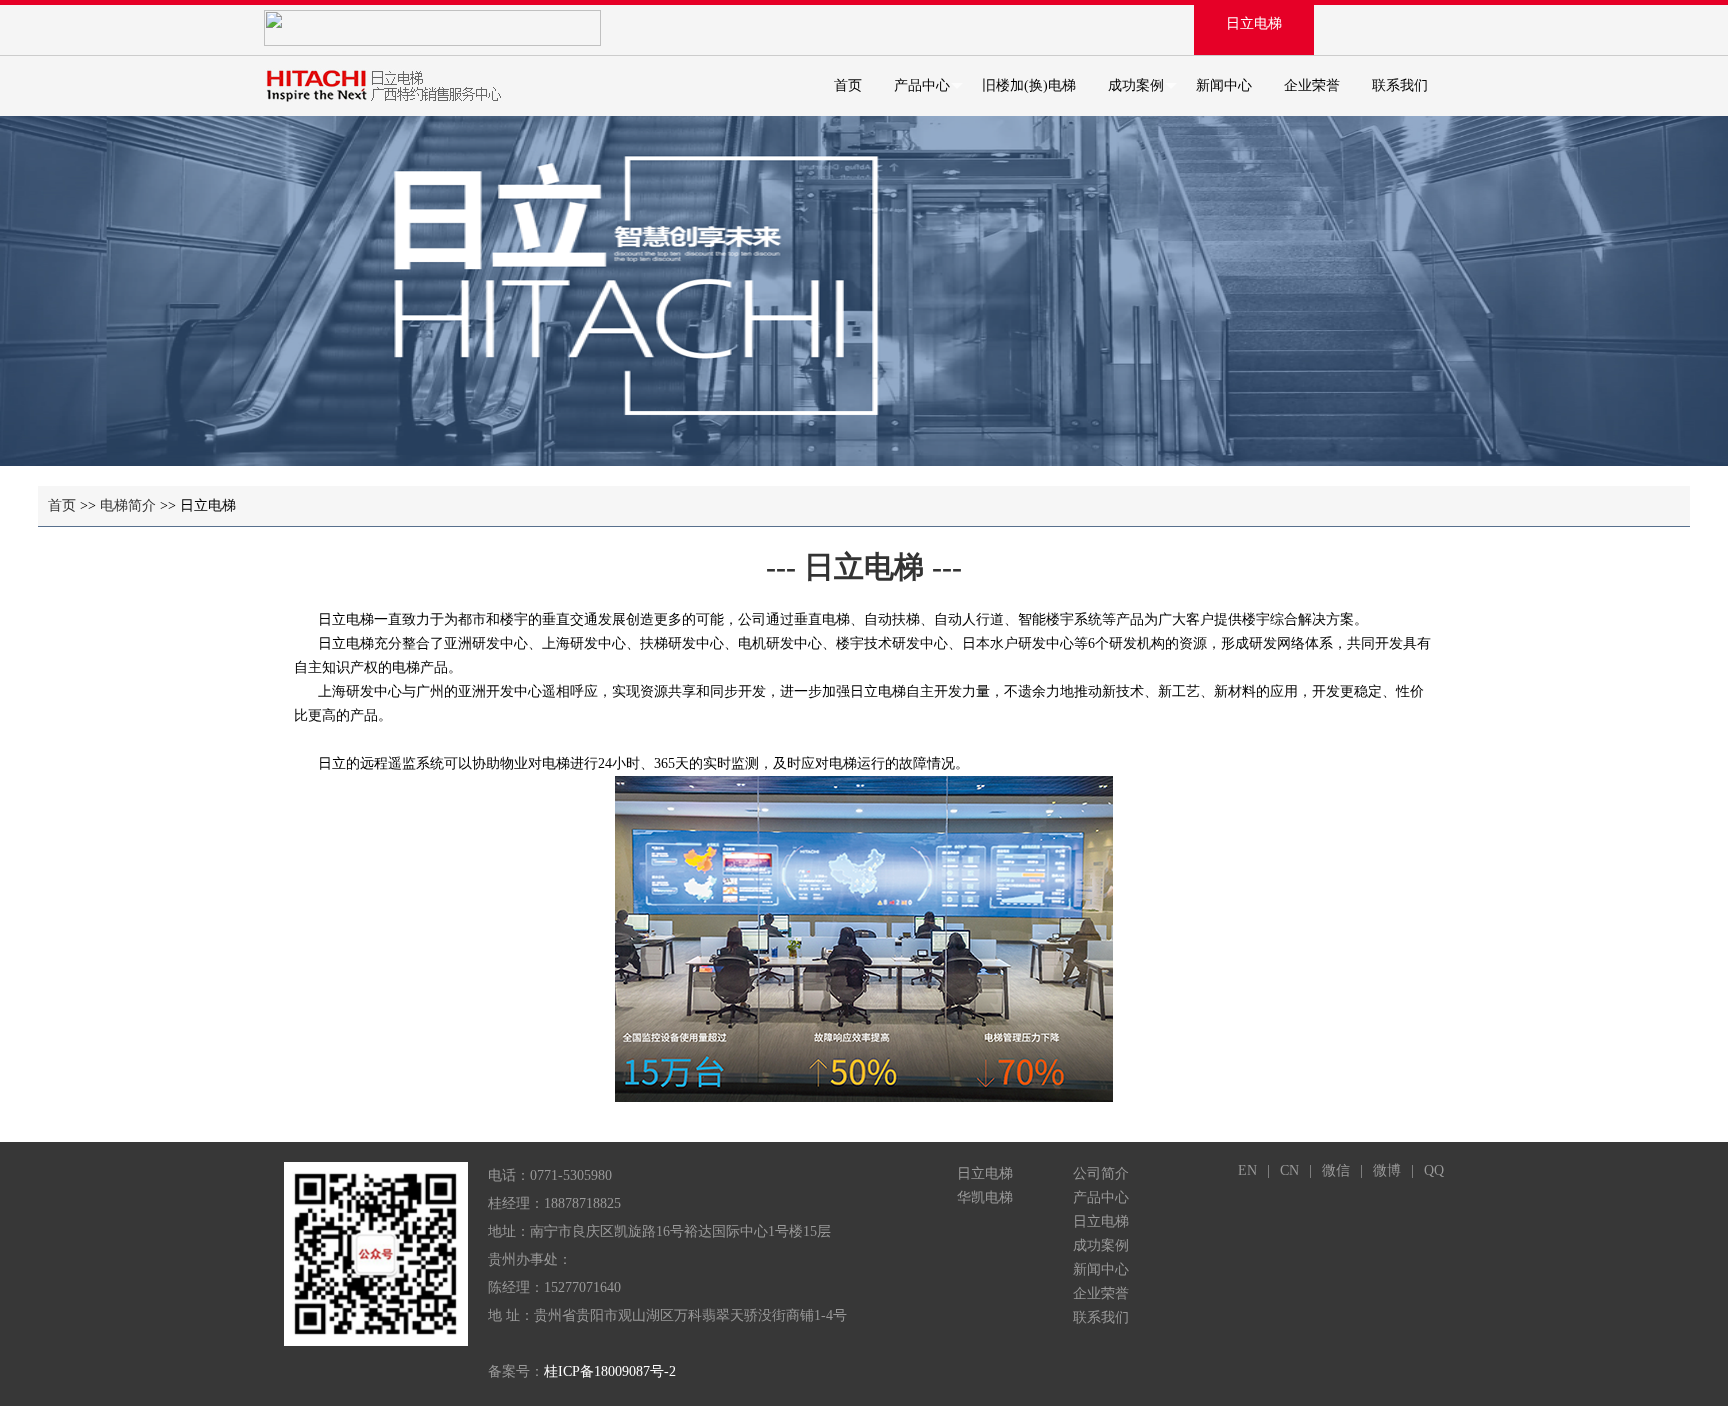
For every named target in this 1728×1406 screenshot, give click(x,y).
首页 (848, 85)
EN (1247, 1170)
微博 (1387, 1170)
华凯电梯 (985, 1197)
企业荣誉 (1312, 85)
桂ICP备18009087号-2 (610, 1371)
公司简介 (1101, 1173)
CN (1289, 1170)
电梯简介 (128, 505)
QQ (1434, 1170)
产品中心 (922, 85)
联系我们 (1400, 85)
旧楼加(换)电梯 (1029, 85)
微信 (1336, 1170)
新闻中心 (1224, 85)
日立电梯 (1254, 23)
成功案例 (1136, 85)
